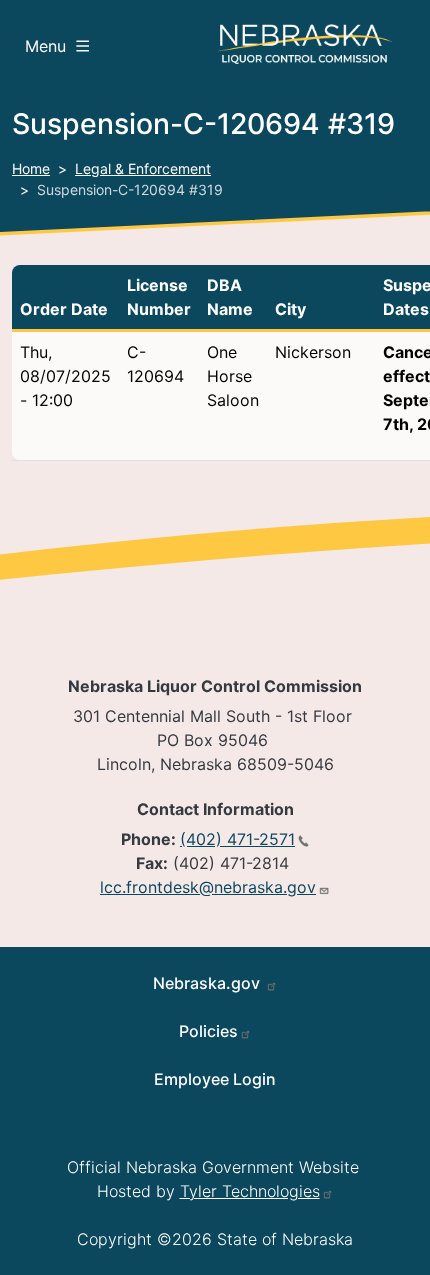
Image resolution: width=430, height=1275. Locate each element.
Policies (208, 1031)
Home (31, 168)
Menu (45, 46)
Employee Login (215, 1079)
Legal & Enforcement (143, 168)
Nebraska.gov (208, 983)
